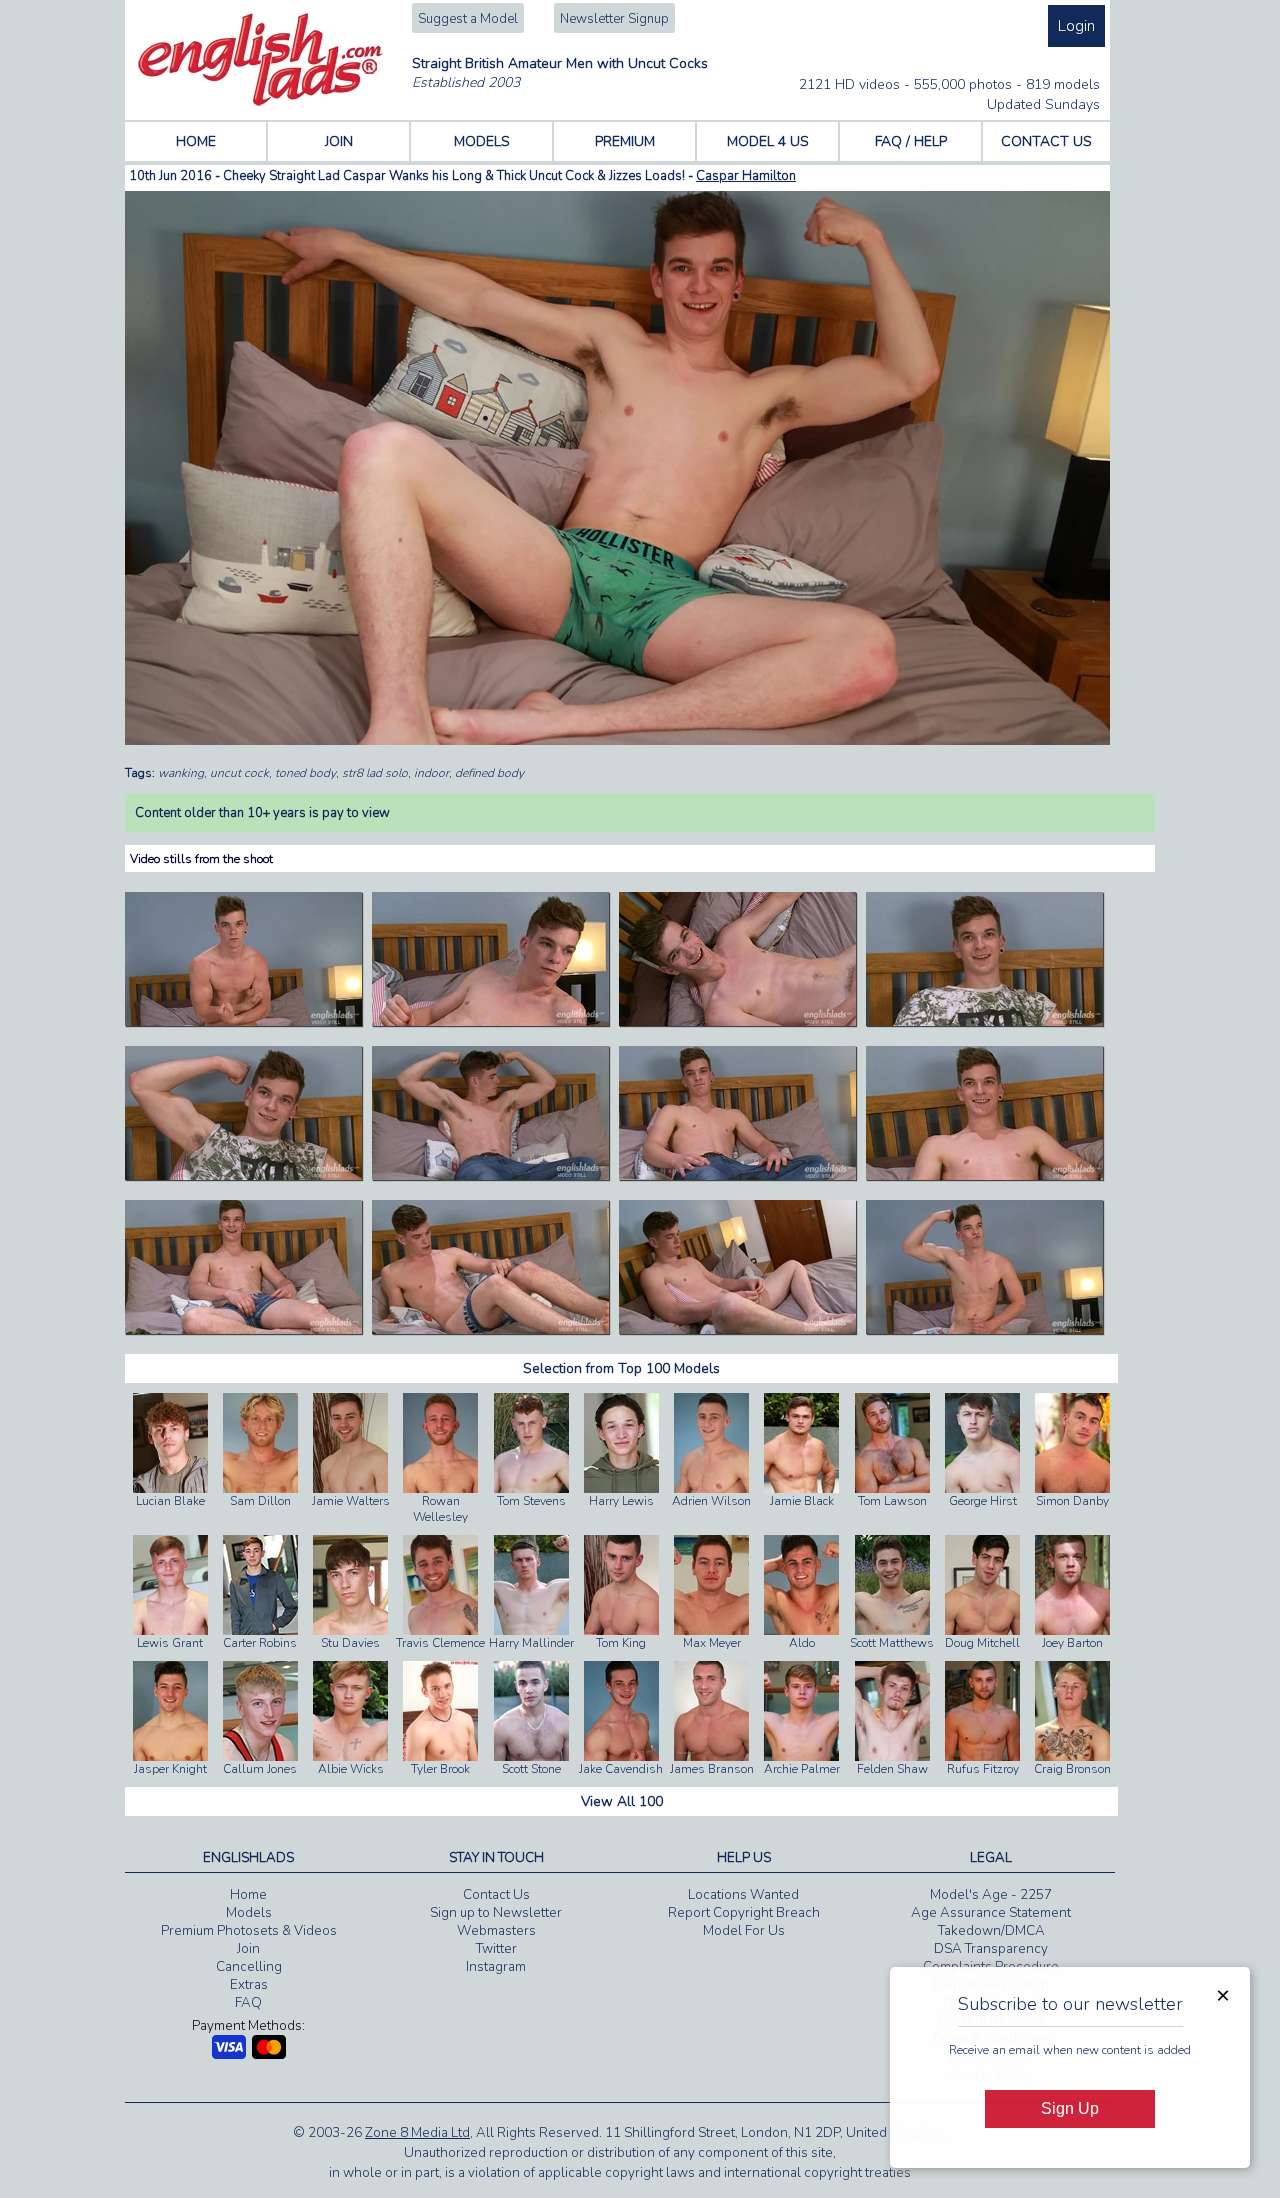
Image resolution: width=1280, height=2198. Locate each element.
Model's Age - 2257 (991, 1895)
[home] (260, 102)
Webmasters (496, 1931)
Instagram (496, 1967)
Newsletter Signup (614, 19)
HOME (196, 141)
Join (248, 1949)
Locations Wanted (743, 1895)
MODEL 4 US (768, 141)
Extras (249, 1985)
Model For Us (744, 1931)
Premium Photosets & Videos (249, 1931)
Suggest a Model (468, 19)
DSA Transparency (991, 1949)
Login (1076, 26)
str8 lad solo (375, 773)
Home (248, 1895)
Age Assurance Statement (991, 1913)
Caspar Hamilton (746, 176)
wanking (181, 773)
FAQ (248, 2003)
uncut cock (239, 773)
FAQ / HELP (911, 141)
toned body (305, 773)
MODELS (482, 141)
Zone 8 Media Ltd (417, 2133)
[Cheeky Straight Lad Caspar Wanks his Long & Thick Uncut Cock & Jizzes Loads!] (243, 1022)
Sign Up (1070, 2108)
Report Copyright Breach (744, 1913)
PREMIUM (625, 141)
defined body (489, 773)
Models (249, 1913)
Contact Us (496, 1895)
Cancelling (249, 1967)
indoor (431, 773)
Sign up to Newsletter (496, 1913)
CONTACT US (1046, 141)
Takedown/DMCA (991, 1931)
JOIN (339, 141)
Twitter (496, 1949)
